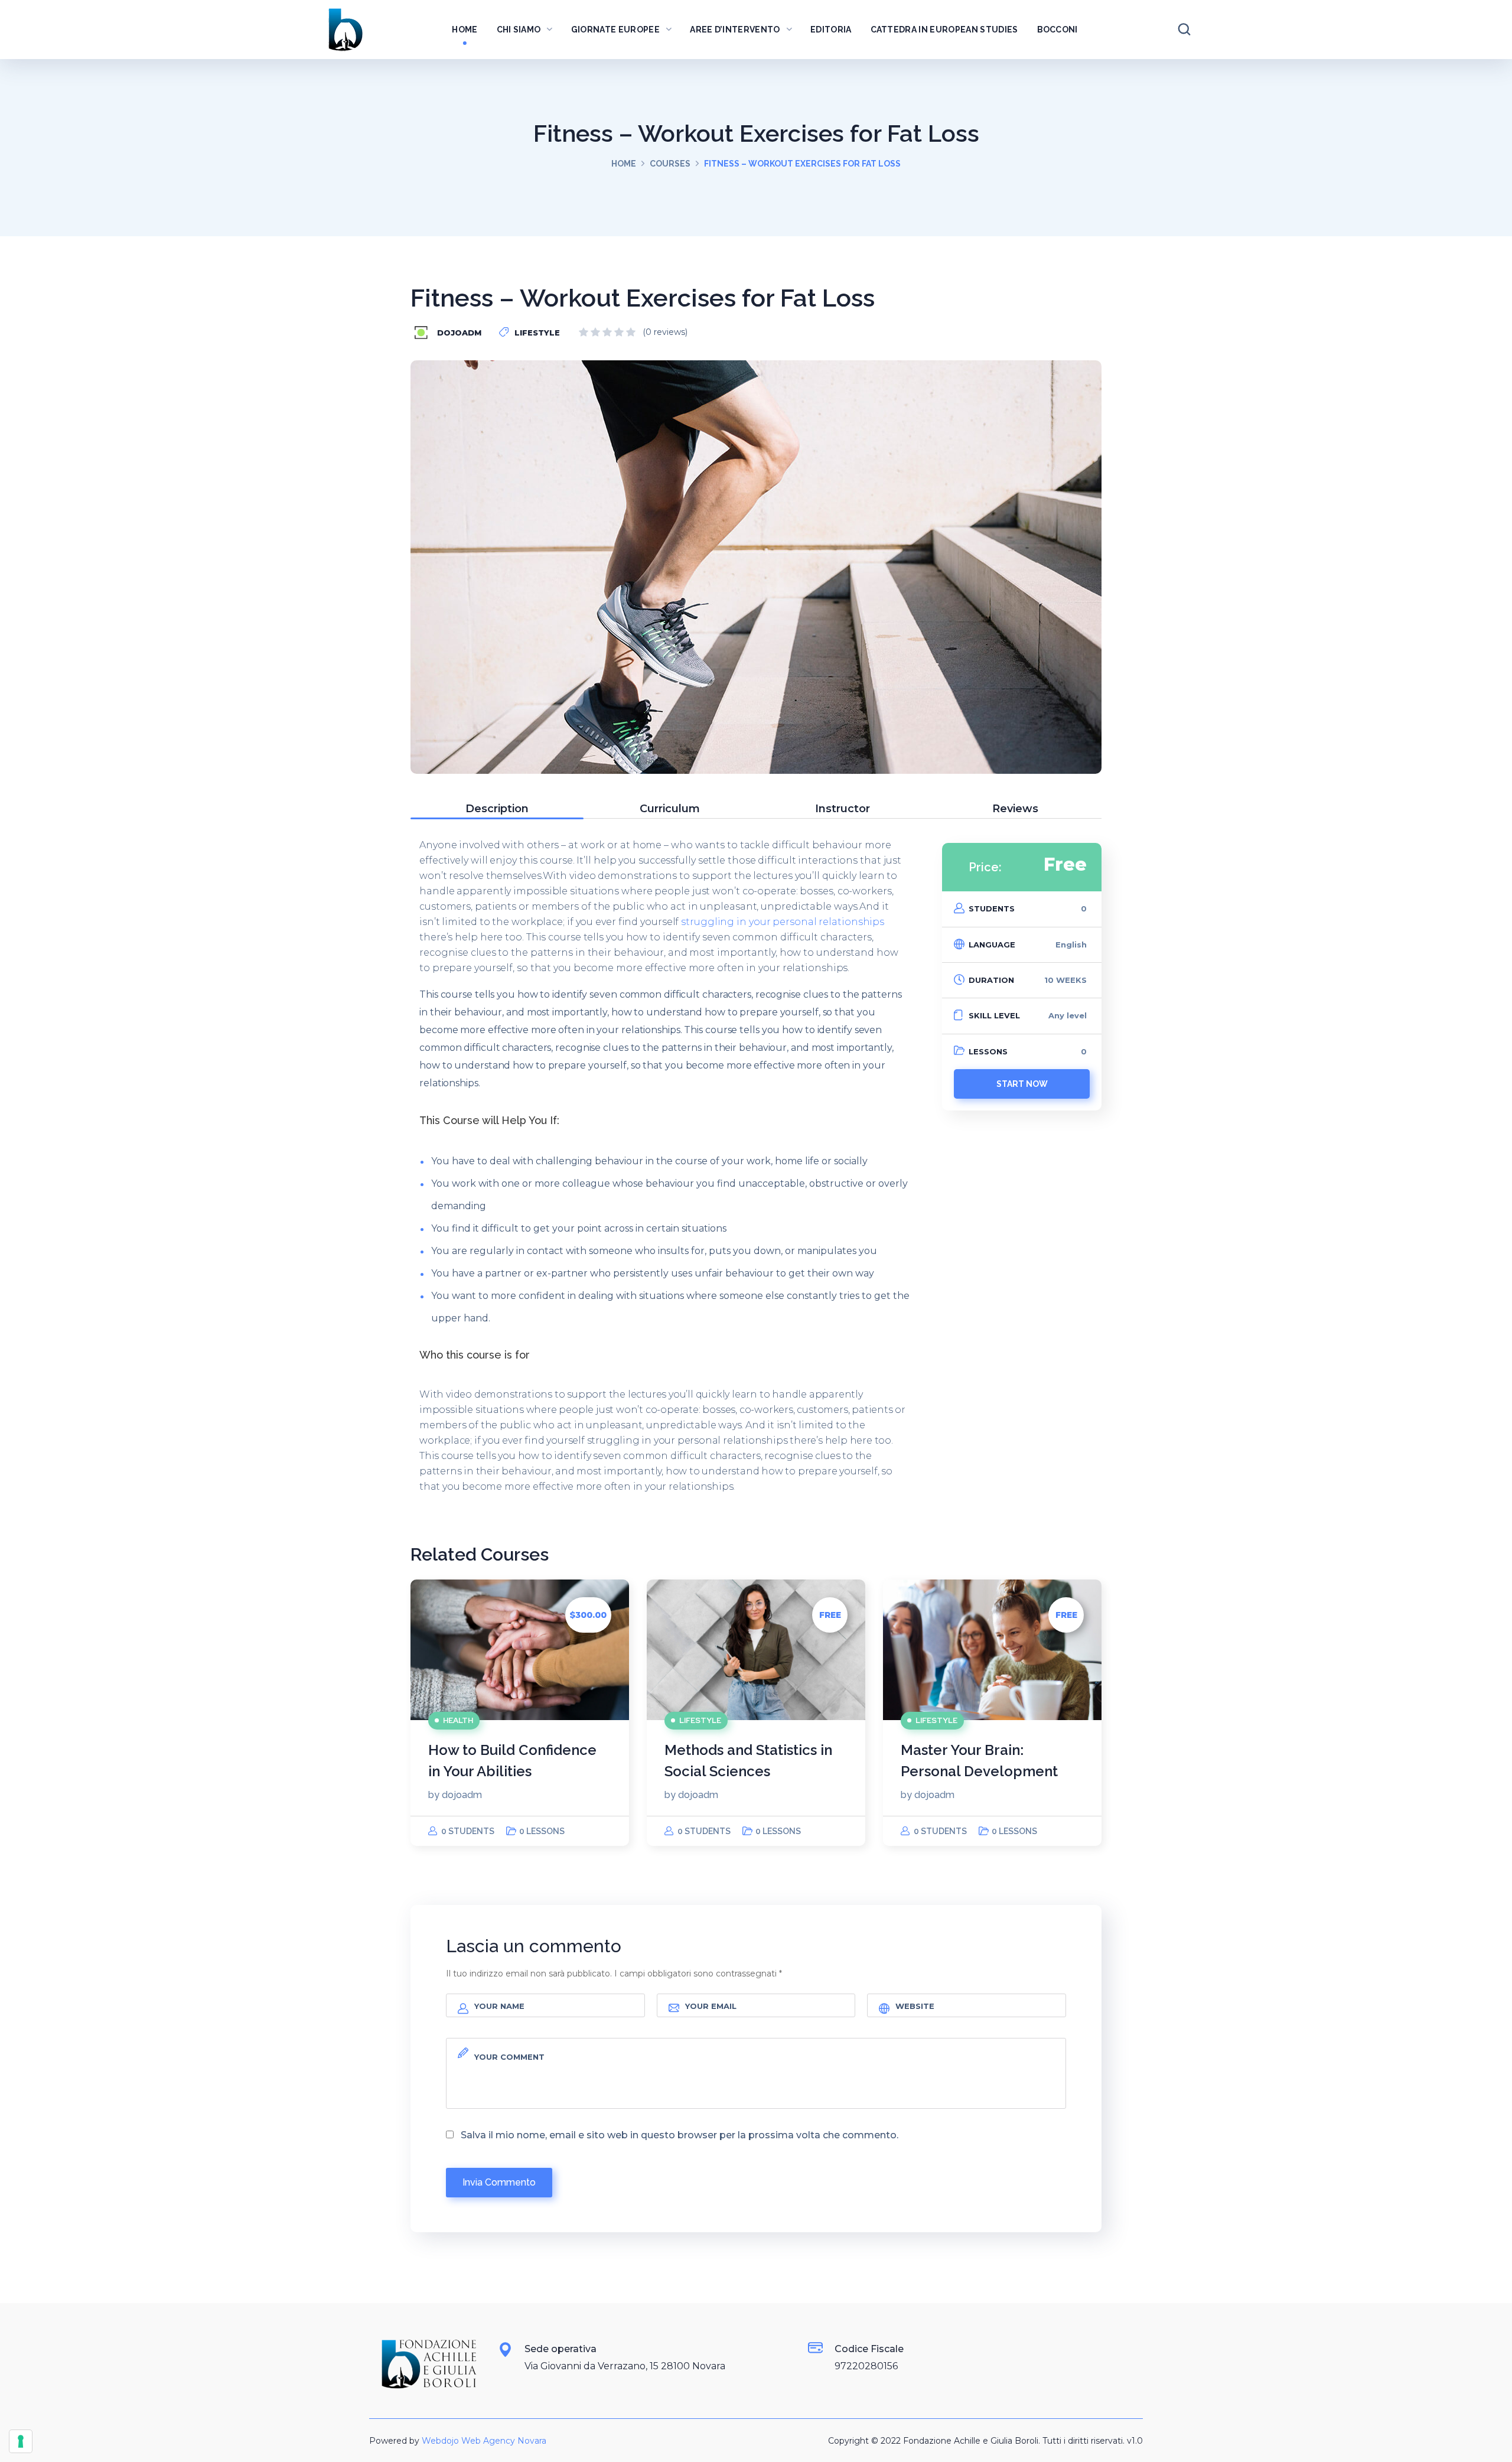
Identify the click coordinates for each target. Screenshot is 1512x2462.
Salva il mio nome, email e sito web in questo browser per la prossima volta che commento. (680, 2135)
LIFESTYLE (537, 333)
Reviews (1015, 809)
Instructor (843, 809)
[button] (1184, 30)
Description (497, 809)
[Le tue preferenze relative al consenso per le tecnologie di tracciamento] (21, 2441)
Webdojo (440, 2441)
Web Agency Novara (504, 2441)
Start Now (1022, 1084)
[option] (520, 1713)
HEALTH (458, 1720)
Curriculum (670, 809)
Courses (670, 164)
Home (624, 164)
